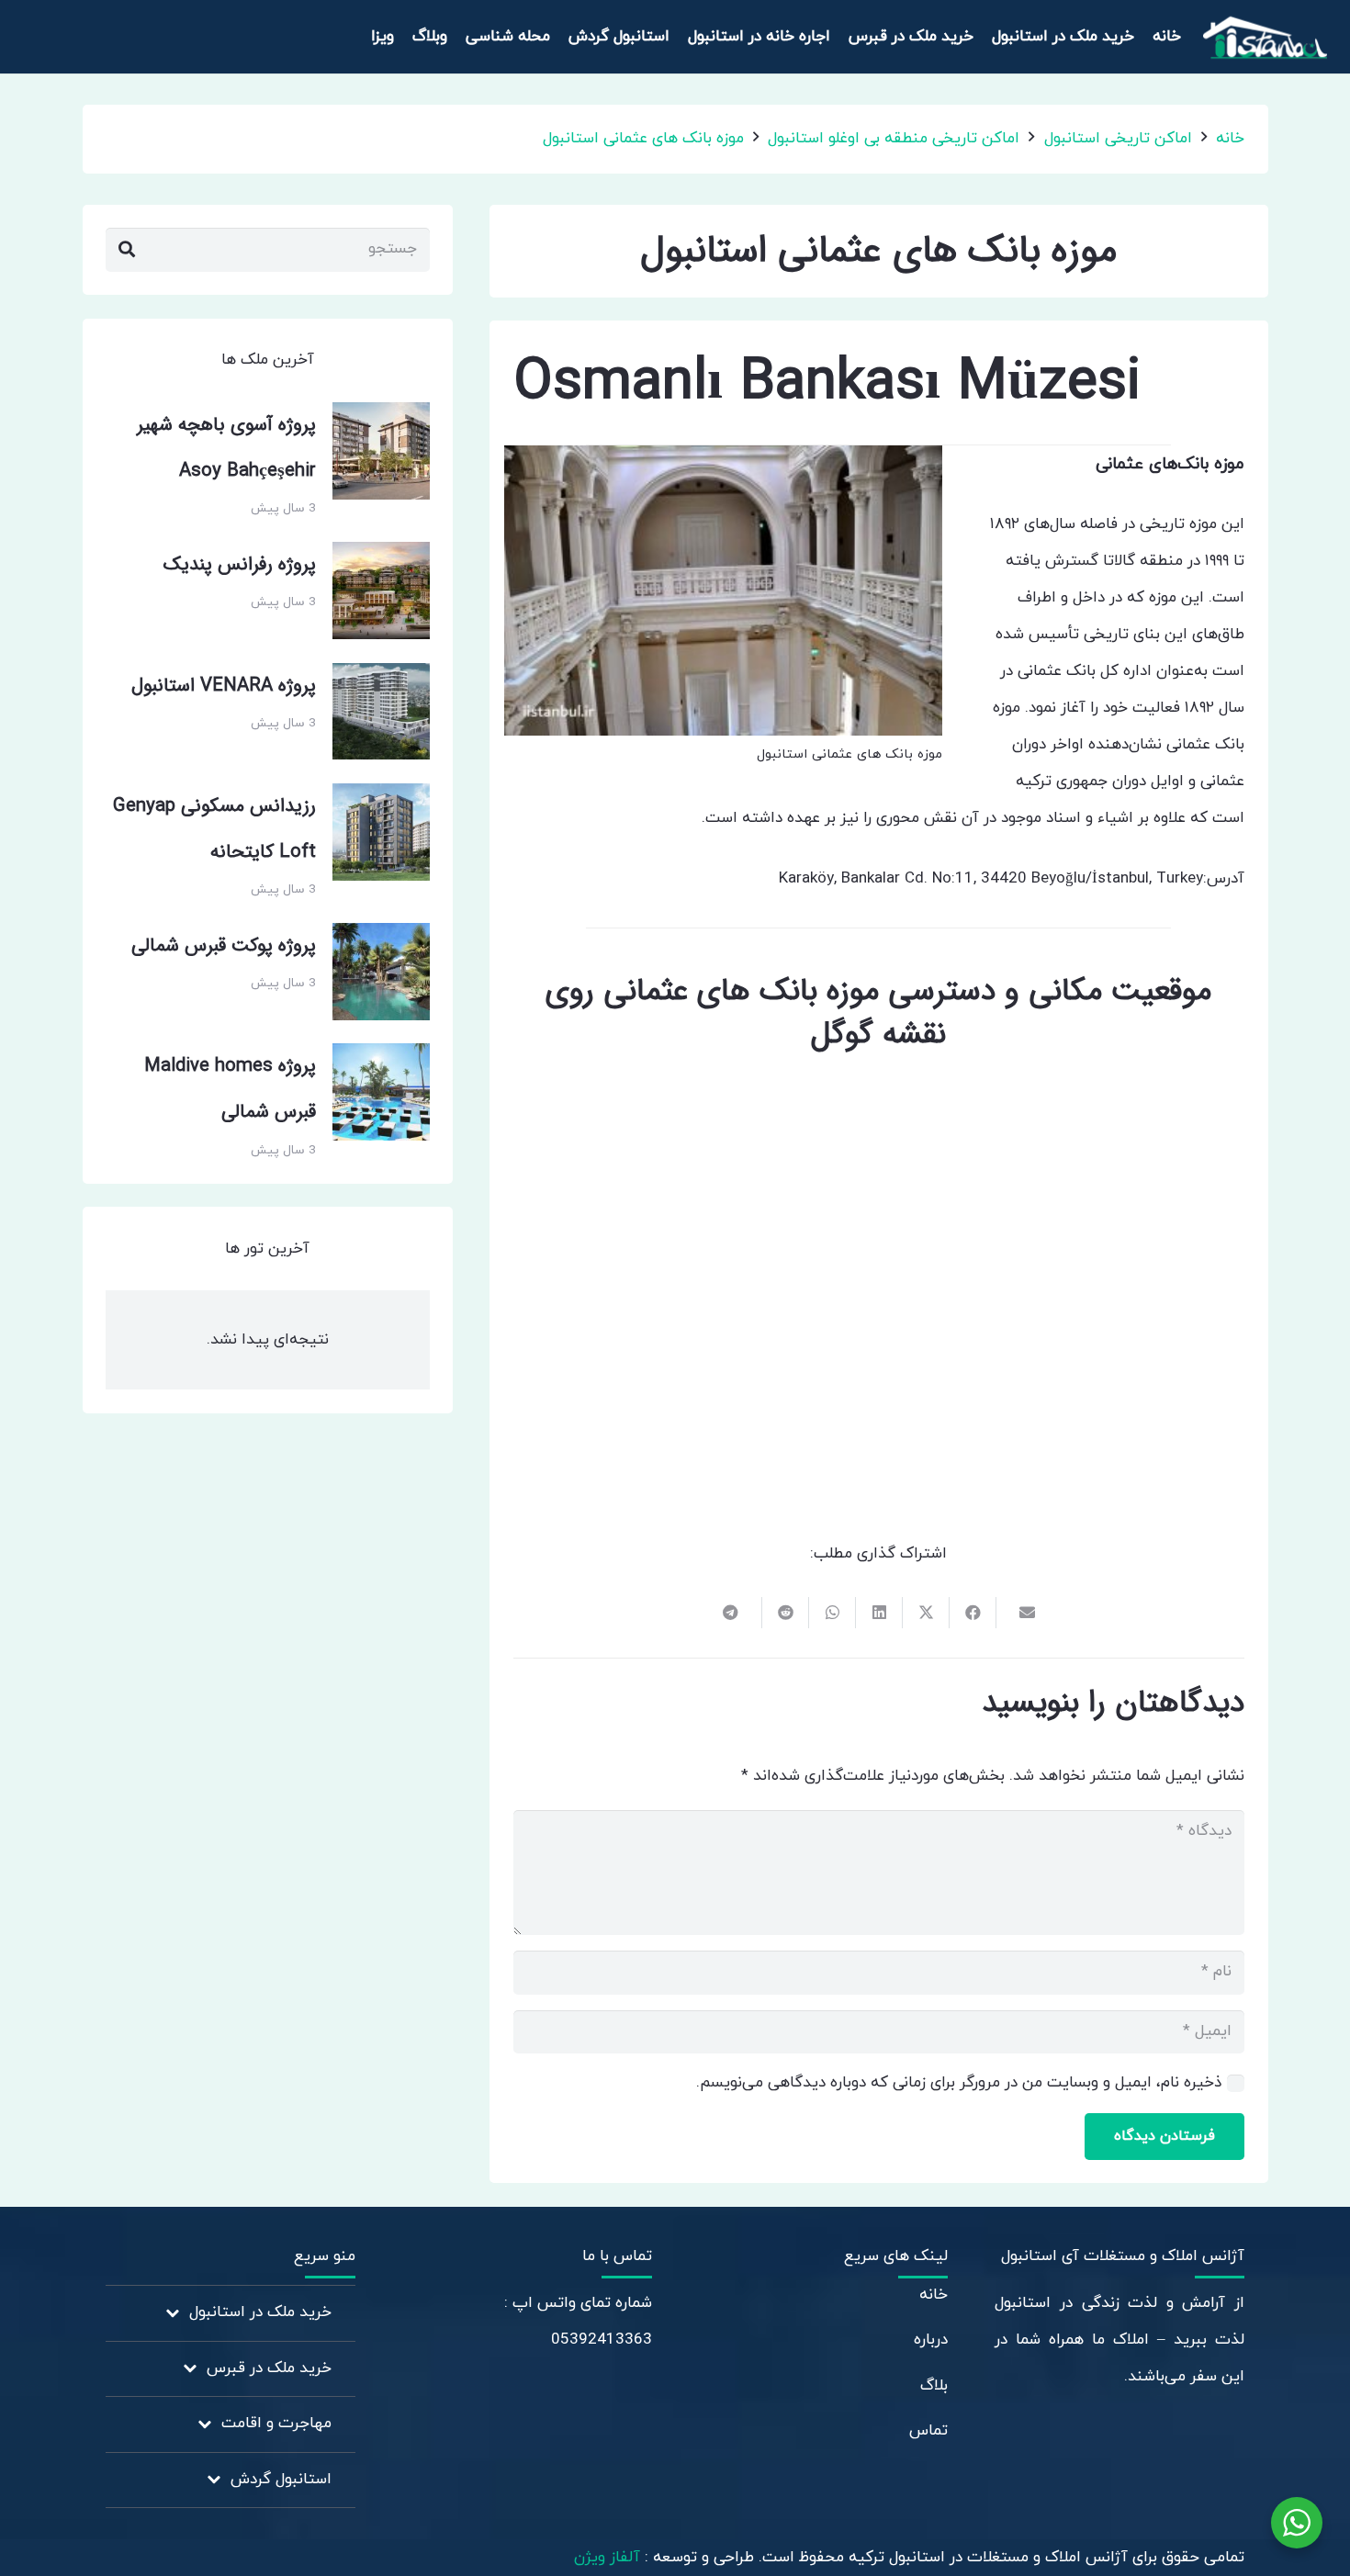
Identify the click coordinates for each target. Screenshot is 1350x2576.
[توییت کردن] (925, 1613)
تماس (928, 2431)
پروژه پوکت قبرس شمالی (224, 946)
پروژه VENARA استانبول (224, 686)
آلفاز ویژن (609, 2558)
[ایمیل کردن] (1019, 1613)
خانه (1230, 139)
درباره (931, 2340)
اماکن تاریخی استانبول (1118, 139)
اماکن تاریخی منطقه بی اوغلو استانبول (894, 139)
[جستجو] (127, 250)
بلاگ (934, 2386)
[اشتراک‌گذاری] (972, 1613)
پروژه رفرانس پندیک (240, 565)
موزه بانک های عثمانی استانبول (643, 139)
